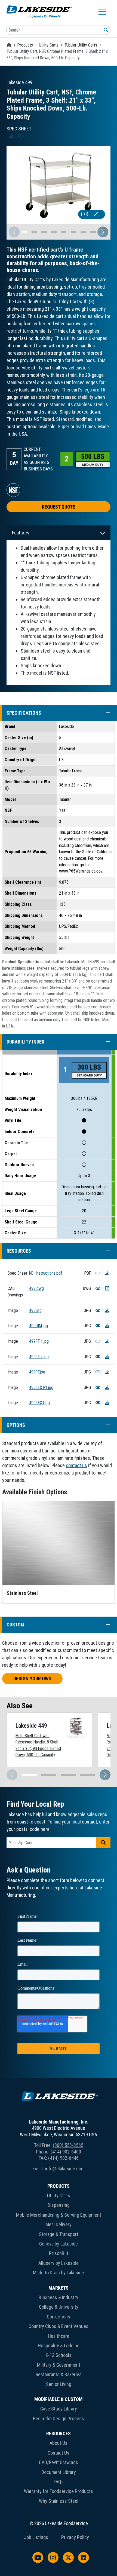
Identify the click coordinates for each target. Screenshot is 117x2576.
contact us (76, 1465)
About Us (59, 2443)
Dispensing (59, 2205)
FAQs (59, 2482)
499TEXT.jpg (39, 1403)
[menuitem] (59, 2231)
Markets (59, 2288)
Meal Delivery (59, 2224)
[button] (103, 232)
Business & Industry (59, 2297)
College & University (59, 2307)
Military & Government (59, 2365)
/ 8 (85, 214)
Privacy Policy (75, 2537)
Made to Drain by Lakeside (59, 2273)
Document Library (59, 2472)
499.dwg (36, 1288)
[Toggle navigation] (102, 12)
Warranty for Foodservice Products (59, 2491)
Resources (59, 2433)
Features (21, 533)
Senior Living (59, 2384)
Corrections (59, 2317)
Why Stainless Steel (59, 2501)
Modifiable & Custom (59, 2399)
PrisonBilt (59, 2253)
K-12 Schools (59, 2355)
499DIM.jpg (39, 1326)
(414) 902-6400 (66, 2152)
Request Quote (59, 507)
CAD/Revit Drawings (59, 2462)
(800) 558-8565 (68, 2145)
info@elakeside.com (65, 2169)
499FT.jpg (37, 1372)
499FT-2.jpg (39, 1357)
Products (25, 45)
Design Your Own (32, 1679)
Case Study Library (59, 2409)
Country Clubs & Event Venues (59, 2326)
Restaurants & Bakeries (59, 2374)
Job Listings (36, 2537)
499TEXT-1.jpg (41, 1388)
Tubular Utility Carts (81, 45)
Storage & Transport (59, 2234)
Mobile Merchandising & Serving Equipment (59, 2215)
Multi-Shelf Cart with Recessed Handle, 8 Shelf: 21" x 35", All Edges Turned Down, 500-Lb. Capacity (38, 1745)
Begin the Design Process (59, 2419)
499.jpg (35, 1310)
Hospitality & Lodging (59, 2346)
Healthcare (59, 2336)
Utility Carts (49, 45)
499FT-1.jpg (39, 1341)
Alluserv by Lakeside (59, 2263)
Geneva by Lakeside (59, 2244)
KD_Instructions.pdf (46, 1273)
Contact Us (59, 2453)
